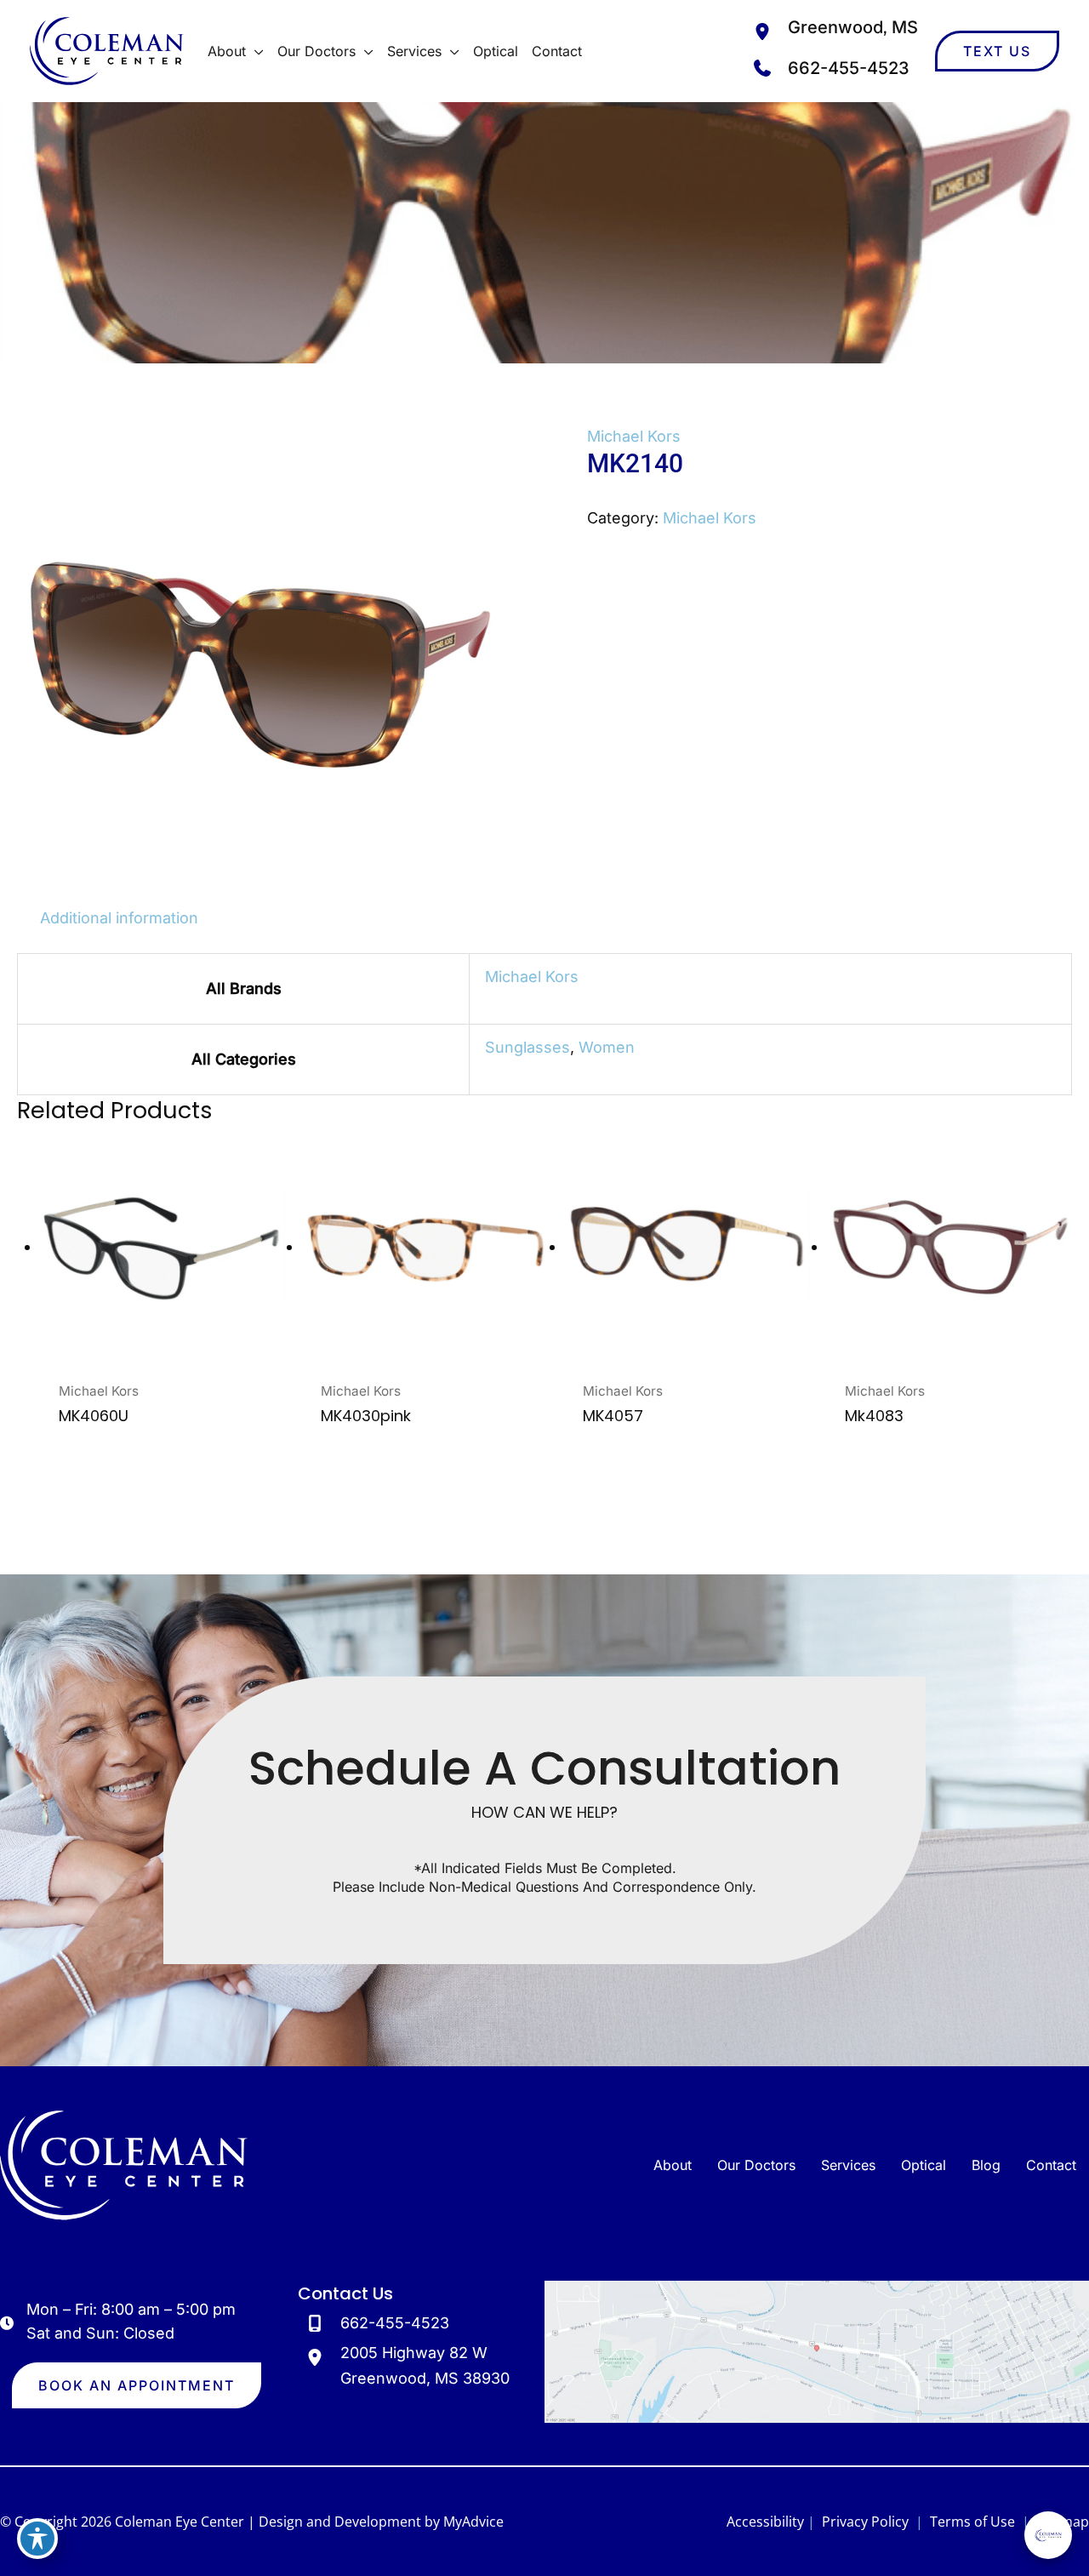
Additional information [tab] (119, 918)
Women (607, 1047)
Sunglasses (527, 1047)
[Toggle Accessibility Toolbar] (37, 2539)
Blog (986, 2165)
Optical (924, 2165)
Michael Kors (634, 436)
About (673, 2165)
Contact (1051, 2165)
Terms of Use (972, 2522)
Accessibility (765, 2522)
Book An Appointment (137, 2385)
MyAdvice (473, 2522)
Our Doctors (756, 2165)
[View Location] (767, 31)
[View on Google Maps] (817, 2351)
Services (848, 2165)
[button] (255, 51)
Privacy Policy (865, 2522)
